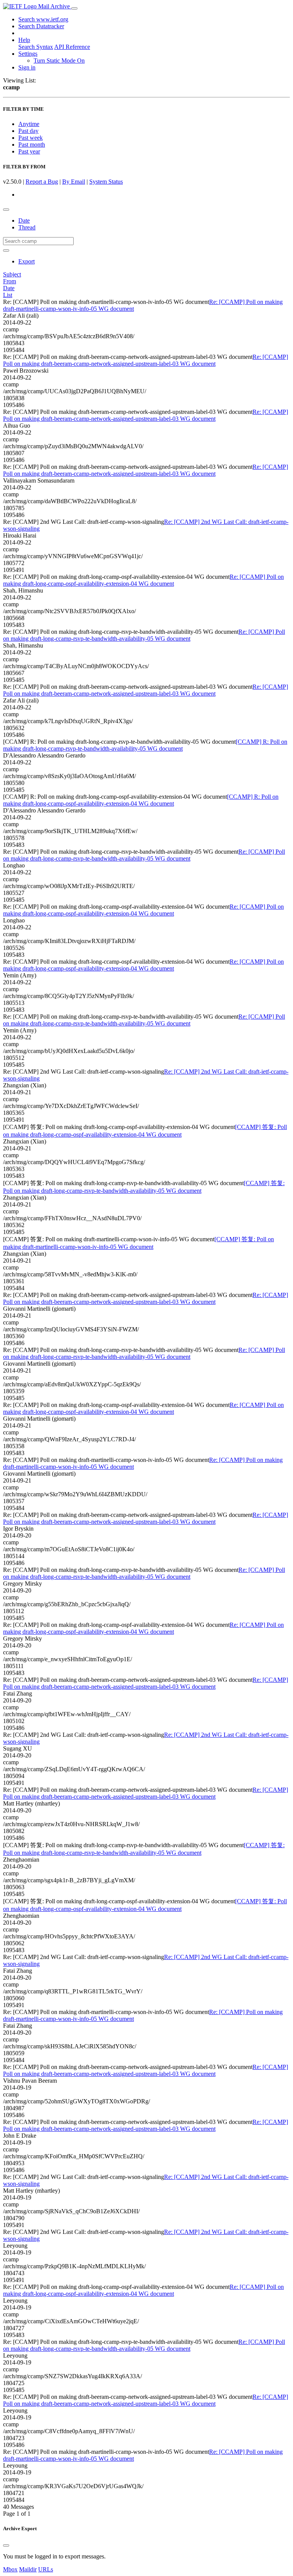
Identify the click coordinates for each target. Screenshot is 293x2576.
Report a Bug (42, 182)
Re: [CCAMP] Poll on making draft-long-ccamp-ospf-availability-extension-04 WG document (143, 580)
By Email (74, 182)
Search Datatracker (41, 26)
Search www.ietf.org (43, 19)
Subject (12, 274)
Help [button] (24, 40)
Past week (31, 138)
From (10, 281)
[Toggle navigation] (74, 8)
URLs (46, 2569)
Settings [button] (28, 54)
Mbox (10, 2569)
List (8, 295)
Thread (27, 227)
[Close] (6, 2545)
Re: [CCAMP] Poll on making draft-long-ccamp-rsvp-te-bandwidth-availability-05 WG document (144, 635)
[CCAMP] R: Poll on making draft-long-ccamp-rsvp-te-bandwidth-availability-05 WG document (145, 745)
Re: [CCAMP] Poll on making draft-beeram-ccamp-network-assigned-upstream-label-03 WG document (146, 360)
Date (24, 220)
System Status (106, 182)
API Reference (72, 47)
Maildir (28, 2569)
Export (27, 261)
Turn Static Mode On (59, 61)
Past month (32, 145)
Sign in (27, 67)
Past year (29, 151)
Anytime (29, 124)
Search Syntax (36, 47)
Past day (28, 131)
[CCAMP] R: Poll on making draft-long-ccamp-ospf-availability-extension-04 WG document (141, 800)
